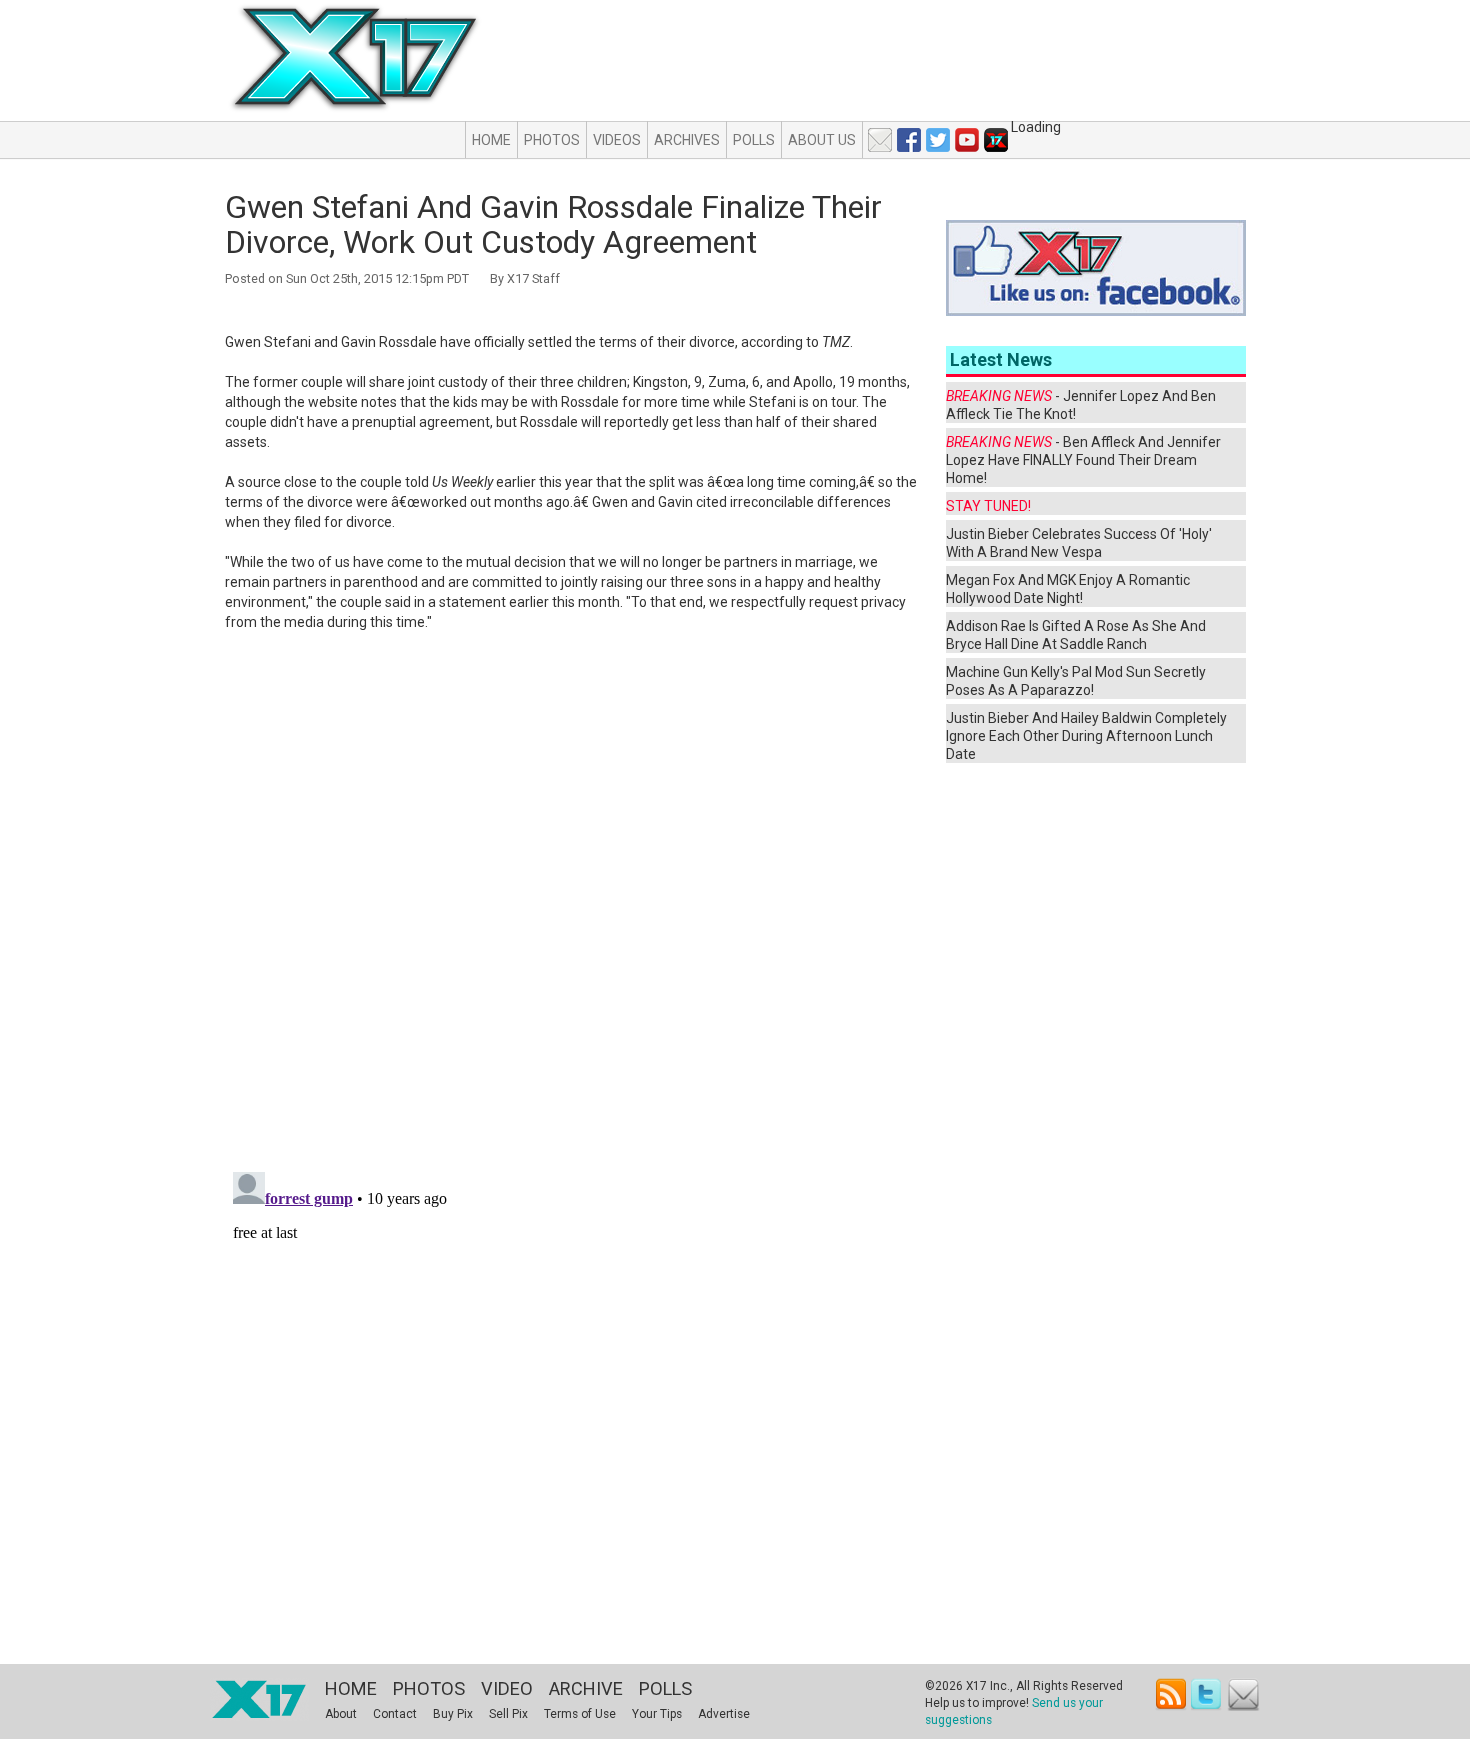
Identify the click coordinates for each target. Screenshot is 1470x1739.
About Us (822, 140)
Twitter (1207, 1694)
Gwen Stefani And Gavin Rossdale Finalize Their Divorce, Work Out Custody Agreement (553, 224)
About (341, 1714)
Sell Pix (508, 1714)
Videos (617, 140)
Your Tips (657, 1714)
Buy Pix (453, 1714)
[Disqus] (572, 902)
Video (507, 1688)
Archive (586, 1688)
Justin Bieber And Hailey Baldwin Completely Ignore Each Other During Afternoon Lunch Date (1086, 736)
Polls (754, 140)
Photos (552, 140)
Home (491, 140)
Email (1243, 1694)
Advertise (724, 1714)
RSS (1171, 1694)
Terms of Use (580, 1714)
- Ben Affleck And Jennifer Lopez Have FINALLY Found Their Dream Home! (1083, 460)
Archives (687, 140)
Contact (395, 1714)
